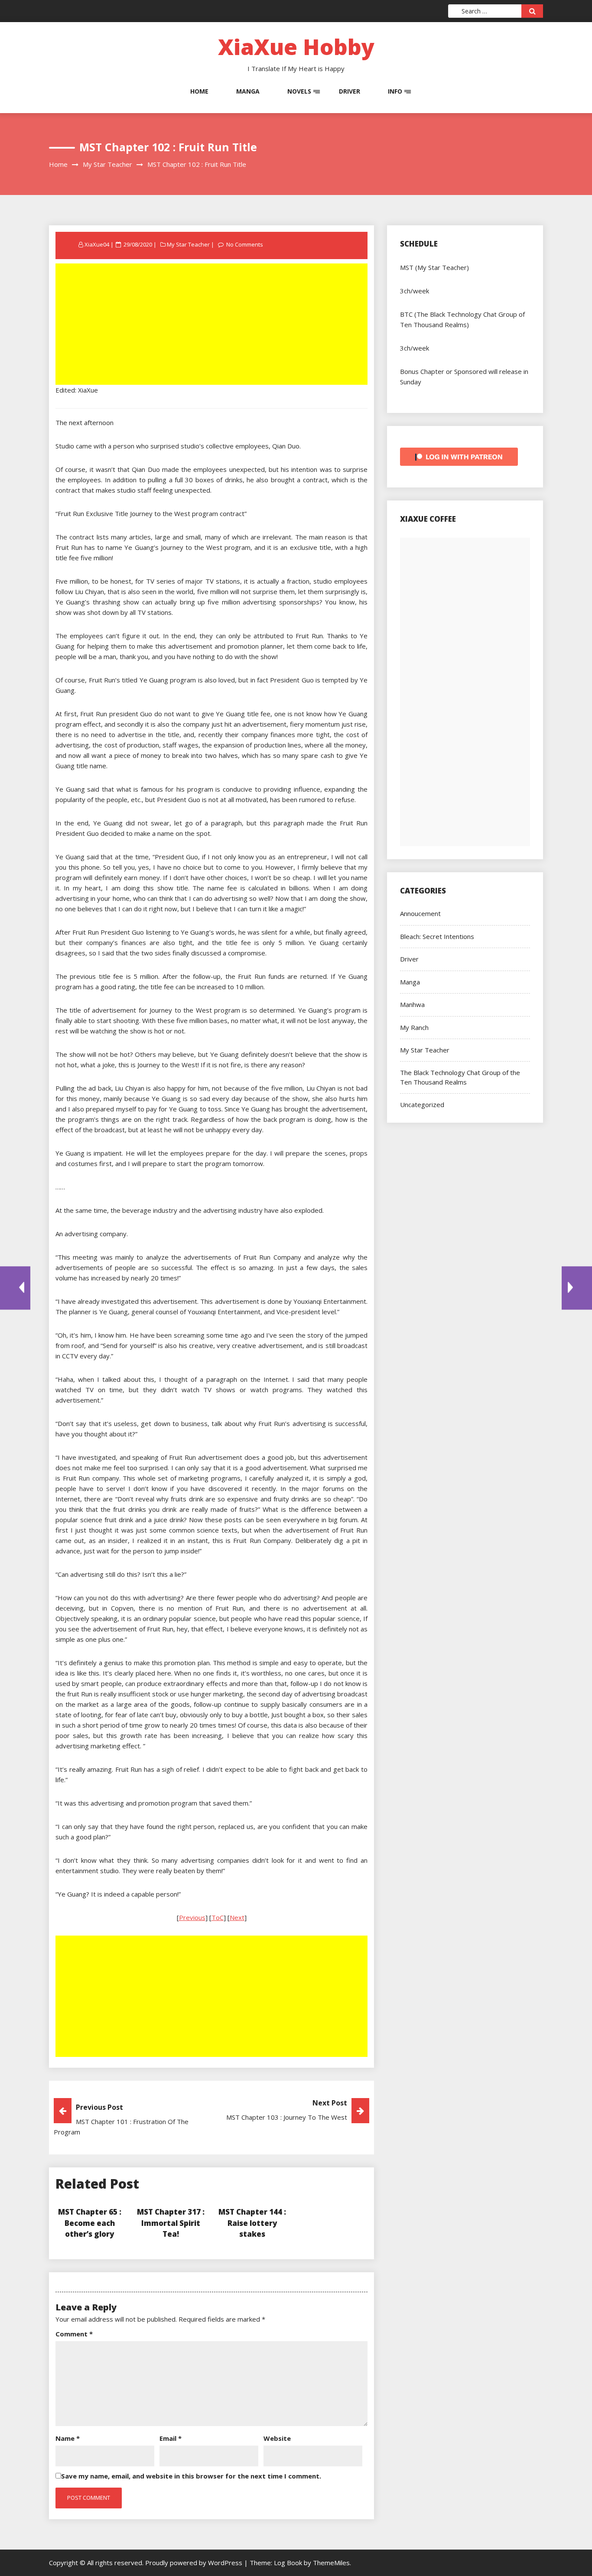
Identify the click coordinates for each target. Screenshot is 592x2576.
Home (199, 91)
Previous (192, 1917)
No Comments (245, 244)
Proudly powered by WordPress (195, 2563)
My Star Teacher (188, 244)
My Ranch (414, 1027)
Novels (299, 91)
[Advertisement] (212, 325)
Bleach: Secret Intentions (437, 936)
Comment (74, 2334)
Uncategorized (422, 1104)
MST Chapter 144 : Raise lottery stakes (252, 2223)
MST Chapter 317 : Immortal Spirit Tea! (171, 2223)
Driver (350, 91)
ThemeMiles (331, 2563)
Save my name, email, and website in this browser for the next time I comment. (191, 2476)
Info (395, 91)
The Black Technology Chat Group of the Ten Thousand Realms (460, 1077)
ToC (218, 1917)
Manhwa (412, 1004)
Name (68, 2438)
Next (237, 1917)
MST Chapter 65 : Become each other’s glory (90, 2223)
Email (171, 2438)
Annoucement (420, 913)
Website (277, 2438)
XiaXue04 (97, 244)
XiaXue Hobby (296, 47)
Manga (248, 91)
